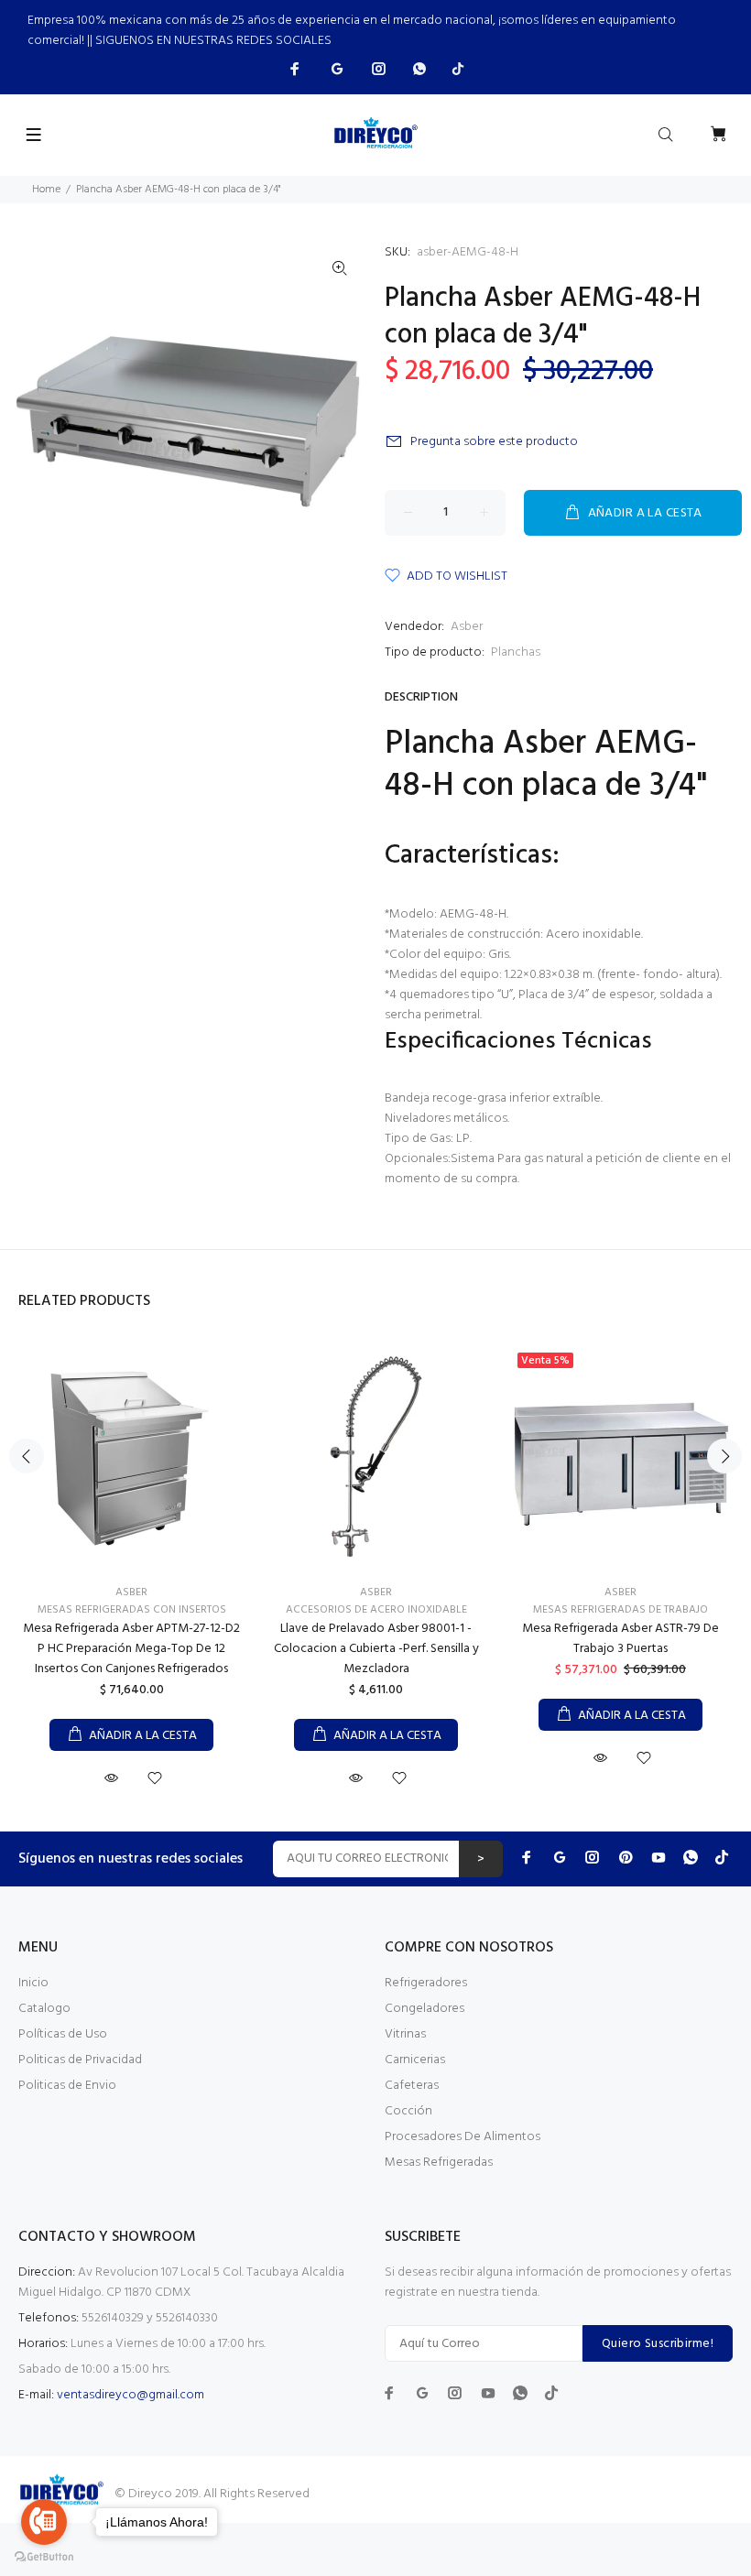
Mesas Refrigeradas (439, 2163)
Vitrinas (405, 2034)
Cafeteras (412, 2086)
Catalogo (44, 2009)
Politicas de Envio (67, 2086)
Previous (27, 1456)
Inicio (33, 1983)
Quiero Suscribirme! (658, 2344)
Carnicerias (415, 2060)
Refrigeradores (426, 1983)
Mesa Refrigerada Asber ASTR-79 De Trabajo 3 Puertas (620, 1639)
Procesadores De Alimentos (463, 2137)
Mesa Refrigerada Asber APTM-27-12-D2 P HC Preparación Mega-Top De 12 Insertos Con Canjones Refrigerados (131, 1649)
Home (46, 190)
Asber (467, 627)
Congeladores (424, 2009)
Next (724, 1456)
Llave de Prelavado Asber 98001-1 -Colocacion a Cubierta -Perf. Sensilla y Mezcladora (376, 1649)
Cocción (408, 2111)
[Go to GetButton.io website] (44, 2557)
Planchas (516, 652)
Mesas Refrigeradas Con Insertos (132, 1610)
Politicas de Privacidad (80, 2060)
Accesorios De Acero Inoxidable (376, 1610)
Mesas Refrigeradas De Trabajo (620, 1610)
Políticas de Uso (63, 2034)
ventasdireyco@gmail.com (131, 2395)
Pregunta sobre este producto (494, 442)
